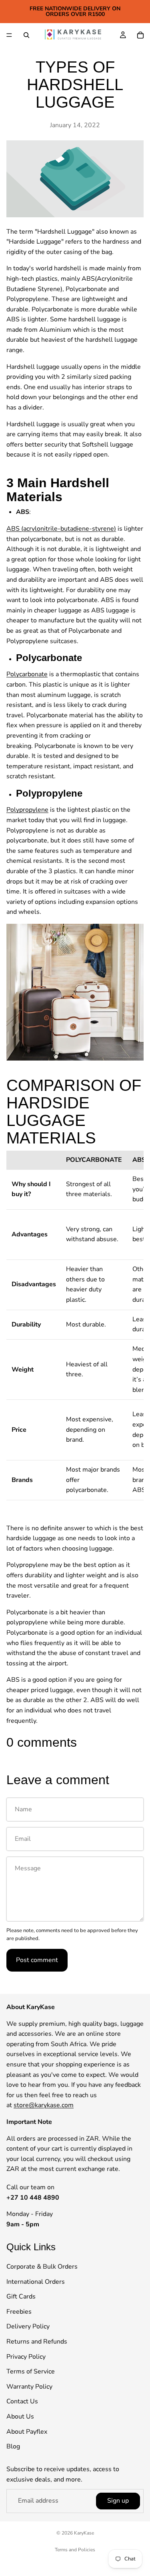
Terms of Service (31, 2372)
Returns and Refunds (37, 2342)
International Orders (36, 2282)
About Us (20, 2417)
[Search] (26, 35)
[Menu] (9, 35)
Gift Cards (21, 2297)
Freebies (19, 2312)
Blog (13, 2446)
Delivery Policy (28, 2327)
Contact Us (22, 2402)
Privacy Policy (26, 2357)
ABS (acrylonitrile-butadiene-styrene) (61, 529)
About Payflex (27, 2432)
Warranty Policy (29, 2387)
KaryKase (84, 2533)
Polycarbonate (27, 674)
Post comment (37, 1960)
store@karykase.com (44, 2106)
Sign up (118, 2501)
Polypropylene (27, 810)
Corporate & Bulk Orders (42, 2267)
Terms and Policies (75, 2550)
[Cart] (140, 35)
